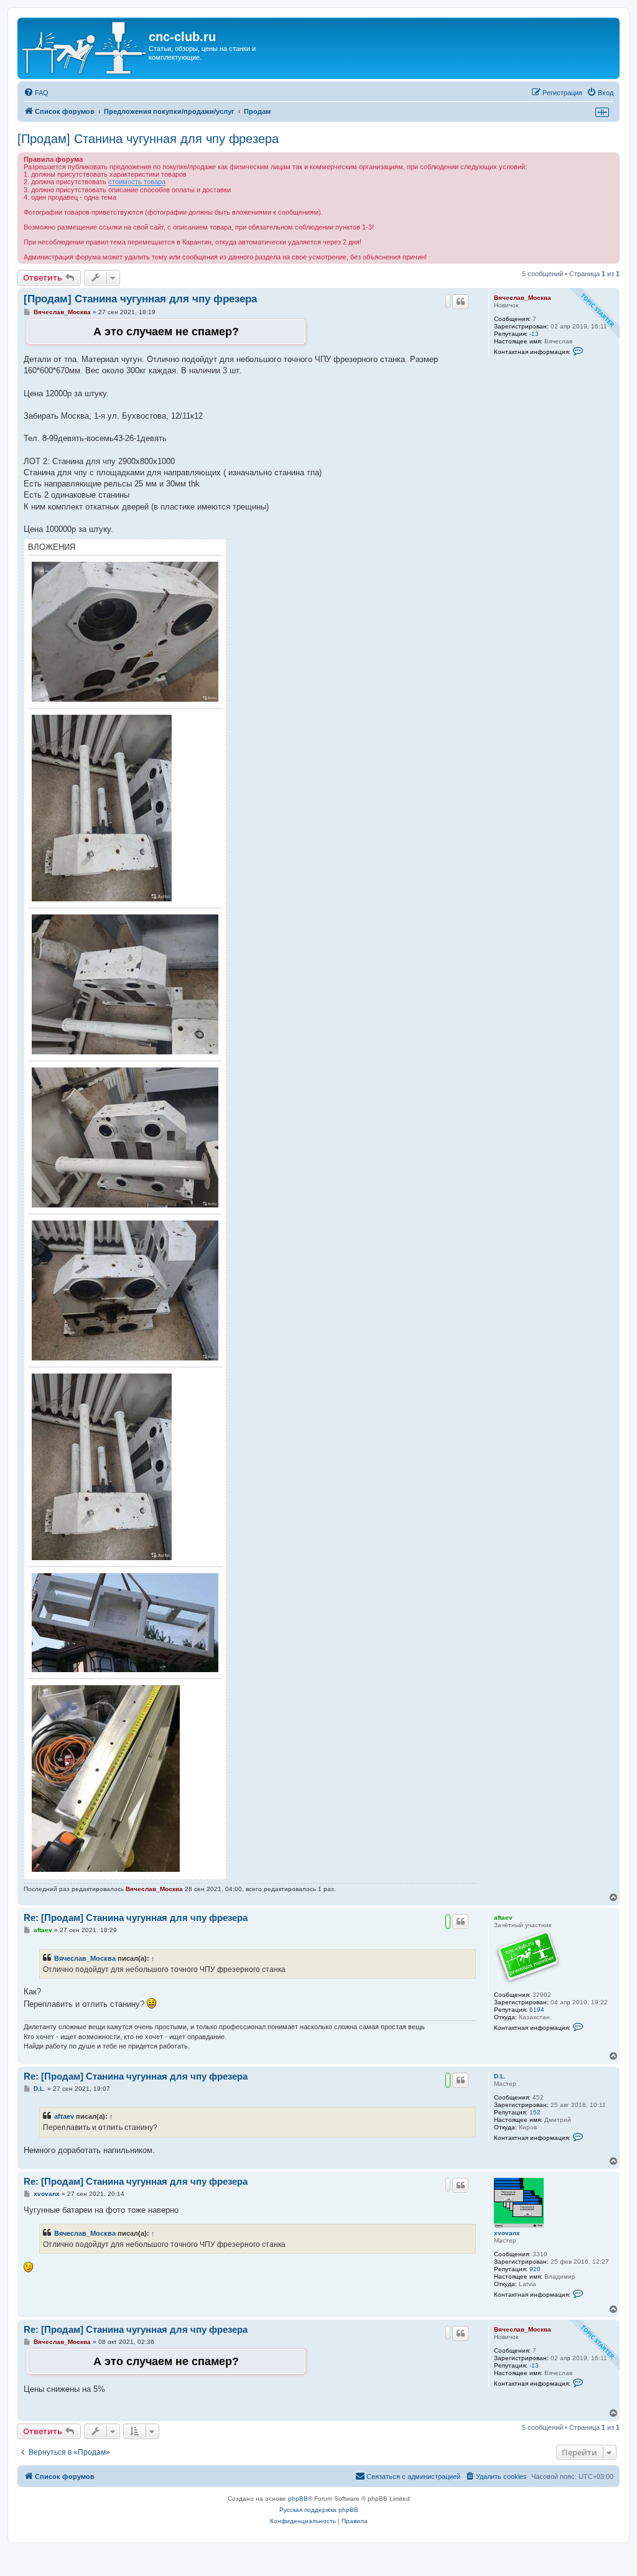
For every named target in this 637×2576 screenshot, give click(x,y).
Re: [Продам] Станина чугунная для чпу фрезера (136, 1918)
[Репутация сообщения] (448, 301)
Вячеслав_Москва (523, 298)
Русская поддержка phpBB (319, 2510)
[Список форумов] (85, 48)
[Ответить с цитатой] (460, 302)
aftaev (503, 1918)
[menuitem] (36, 93)
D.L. (500, 2076)
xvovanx (507, 2233)
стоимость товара (137, 182)
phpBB (298, 2499)
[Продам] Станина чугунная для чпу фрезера (148, 139)
